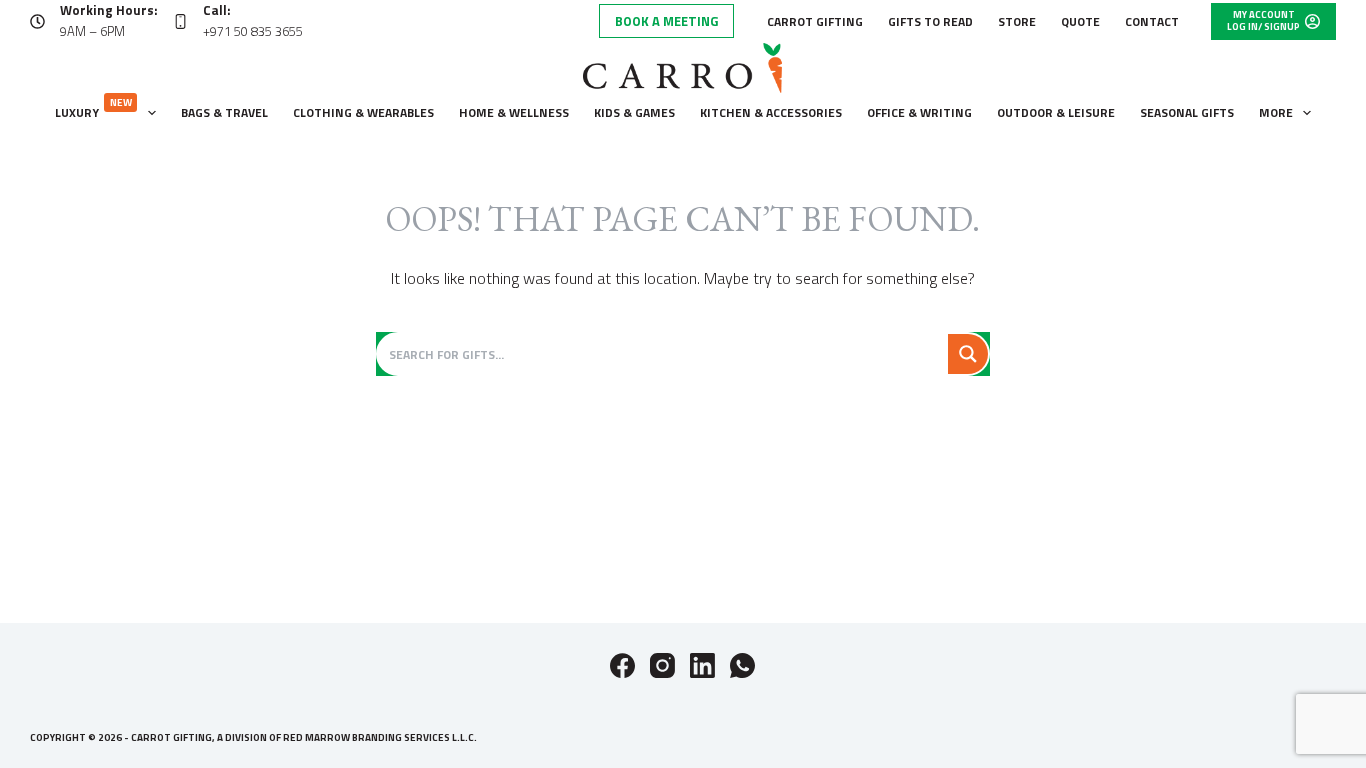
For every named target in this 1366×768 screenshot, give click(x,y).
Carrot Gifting (815, 21)
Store (1017, 21)
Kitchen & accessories (771, 112)
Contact (1152, 21)
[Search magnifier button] (968, 354)
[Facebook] (622, 665)
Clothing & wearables (363, 112)
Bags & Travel (224, 112)
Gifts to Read (930, 21)
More (1276, 112)
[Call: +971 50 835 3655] (180, 21)
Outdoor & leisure (1056, 112)
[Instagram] (662, 665)
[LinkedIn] (702, 665)
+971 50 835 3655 (253, 31)
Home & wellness (514, 112)
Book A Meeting (666, 21)
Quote (1080, 21)
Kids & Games (634, 112)
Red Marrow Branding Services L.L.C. (380, 737)
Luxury (93, 108)
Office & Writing (919, 112)
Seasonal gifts (1187, 112)
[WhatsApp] (742, 665)
